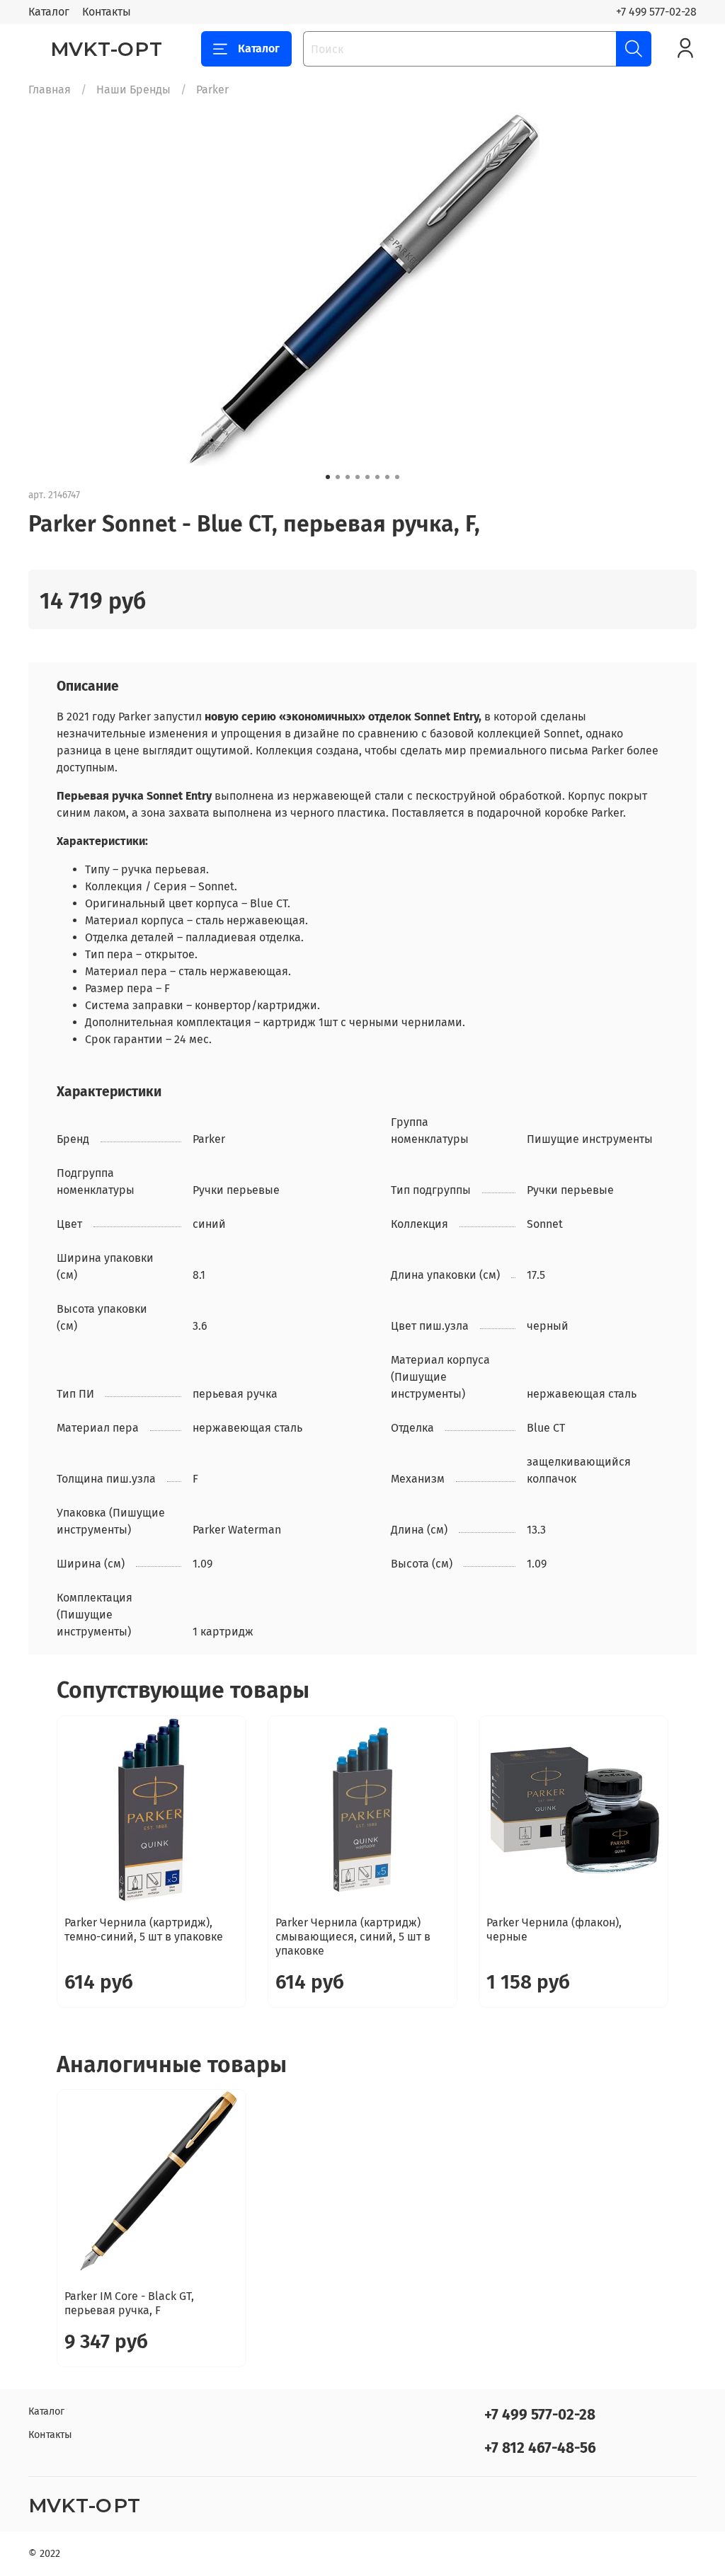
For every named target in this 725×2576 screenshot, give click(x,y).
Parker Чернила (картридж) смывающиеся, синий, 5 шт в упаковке (353, 1937)
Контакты (107, 12)
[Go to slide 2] (338, 477)
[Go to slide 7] (387, 477)
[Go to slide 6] (377, 477)
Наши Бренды (133, 90)
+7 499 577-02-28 (656, 12)
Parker (212, 90)
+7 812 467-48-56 (540, 2448)
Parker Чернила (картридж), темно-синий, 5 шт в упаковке (144, 1930)
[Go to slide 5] (367, 477)
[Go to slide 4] (358, 477)
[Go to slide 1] (328, 477)
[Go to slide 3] (348, 477)
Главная (50, 90)
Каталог (49, 12)
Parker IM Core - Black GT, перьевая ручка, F (129, 2303)
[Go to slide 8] (397, 477)
